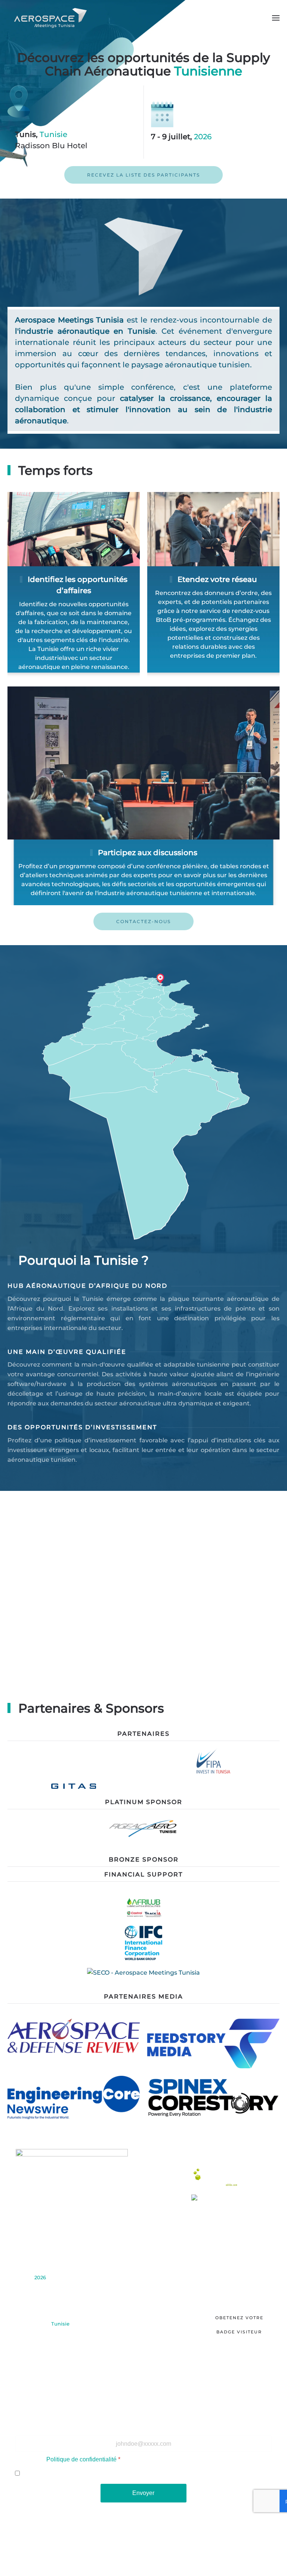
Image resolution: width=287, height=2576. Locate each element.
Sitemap (223, 2543)
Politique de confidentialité (81, 2459)
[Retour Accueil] (51, 18)
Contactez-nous (143, 921)
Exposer (144, 2261)
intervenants (144, 2282)
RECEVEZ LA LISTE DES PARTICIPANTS (143, 175)
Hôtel (143, 2315)
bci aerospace (152, 2557)
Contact (143, 2335)
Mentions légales (177, 2543)
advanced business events (207, 2557)
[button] (276, 18)
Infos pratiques (144, 2302)
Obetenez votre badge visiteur (239, 2325)
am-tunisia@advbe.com (37, 2390)
